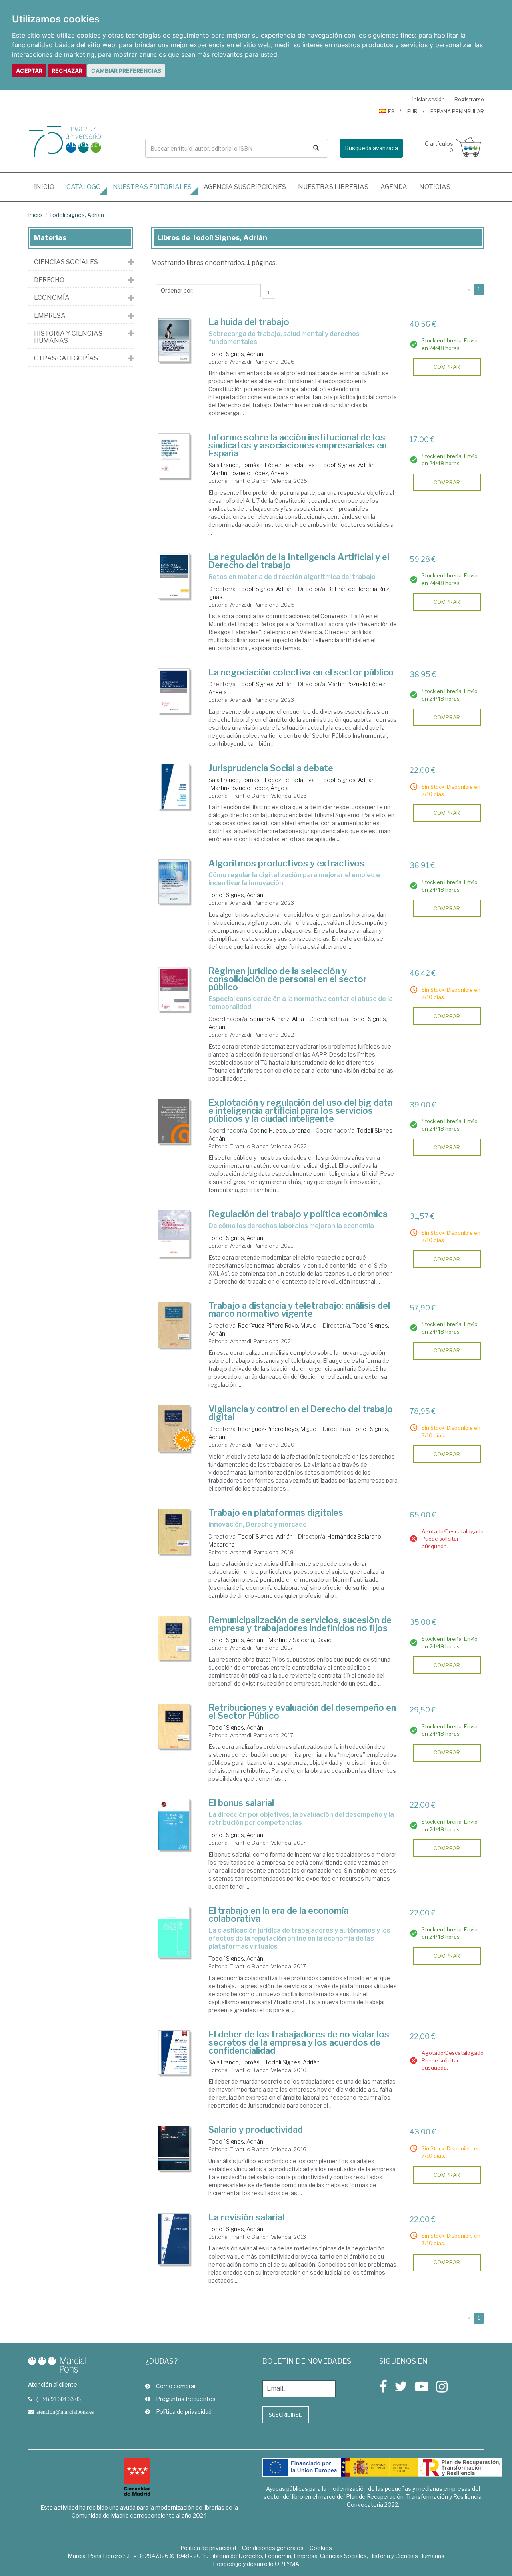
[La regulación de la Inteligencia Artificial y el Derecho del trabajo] (174, 576)
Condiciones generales (273, 2548)
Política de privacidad (184, 2412)
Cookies (321, 2548)
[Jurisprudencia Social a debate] (174, 787)
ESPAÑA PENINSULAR (457, 111)
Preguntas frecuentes (186, 2399)
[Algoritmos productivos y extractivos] (174, 881)
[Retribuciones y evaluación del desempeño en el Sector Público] (174, 1726)
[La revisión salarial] (174, 2239)
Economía (52, 298)
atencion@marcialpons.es (65, 2412)
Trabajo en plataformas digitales (276, 1513)
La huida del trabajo (249, 322)
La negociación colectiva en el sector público (301, 672)
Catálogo (84, 187)
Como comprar (176, 2386)
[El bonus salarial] (174, 1824)
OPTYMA (287, 2564)
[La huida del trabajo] (174, 340)
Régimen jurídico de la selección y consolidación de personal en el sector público (288, 979)
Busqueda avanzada (371, 148)
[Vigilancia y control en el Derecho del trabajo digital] (174, 1428)
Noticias (435, 187)
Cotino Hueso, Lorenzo (280, 1130)
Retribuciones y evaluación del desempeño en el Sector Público (302, 1712)
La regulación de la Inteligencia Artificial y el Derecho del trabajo (299, 561)
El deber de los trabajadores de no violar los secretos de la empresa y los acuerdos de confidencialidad (299, 2042)
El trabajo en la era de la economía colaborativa (278, 1915)
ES (391, 111)
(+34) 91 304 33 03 (59, 2399)
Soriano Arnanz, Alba (277, 1019)
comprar (447, 367)
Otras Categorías (66, 358)
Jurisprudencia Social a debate (271, 768)
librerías (333, 187)
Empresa (50, 316)
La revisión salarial (246, 2217)
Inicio (47, 187)
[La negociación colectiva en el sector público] (174, 691)
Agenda (394, 187)
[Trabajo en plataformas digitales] (174, 1531)
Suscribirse (285, 2415)
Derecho (49, 280)
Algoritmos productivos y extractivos (286, 863)
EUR (412, 111)
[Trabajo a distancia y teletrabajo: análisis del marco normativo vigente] (174, 1325)
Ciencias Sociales (66, 262)
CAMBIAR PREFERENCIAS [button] (126, 71)
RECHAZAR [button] (67, 71)
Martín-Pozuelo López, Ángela (250, 473)
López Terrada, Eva (290, 465)
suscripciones (245, 187)
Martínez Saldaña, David (300, 1640)
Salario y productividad (256, 2130)
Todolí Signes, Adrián (77, 215)
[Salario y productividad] (174, 2148)
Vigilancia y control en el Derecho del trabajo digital (301, 1413)
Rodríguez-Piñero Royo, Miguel (278, 1325)
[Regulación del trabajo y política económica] (174, 1234)
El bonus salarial (241, 1803)
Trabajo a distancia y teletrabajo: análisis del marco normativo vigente (299, 1310)
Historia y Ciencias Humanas (68, 337)
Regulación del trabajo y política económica (298, 1214)
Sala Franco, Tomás (234, 465)
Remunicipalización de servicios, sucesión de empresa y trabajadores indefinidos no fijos (300, 1624)
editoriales (152, 187)
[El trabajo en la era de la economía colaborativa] (174, 1932)
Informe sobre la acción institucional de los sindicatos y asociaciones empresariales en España (298, 445)
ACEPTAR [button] (29, 71)
